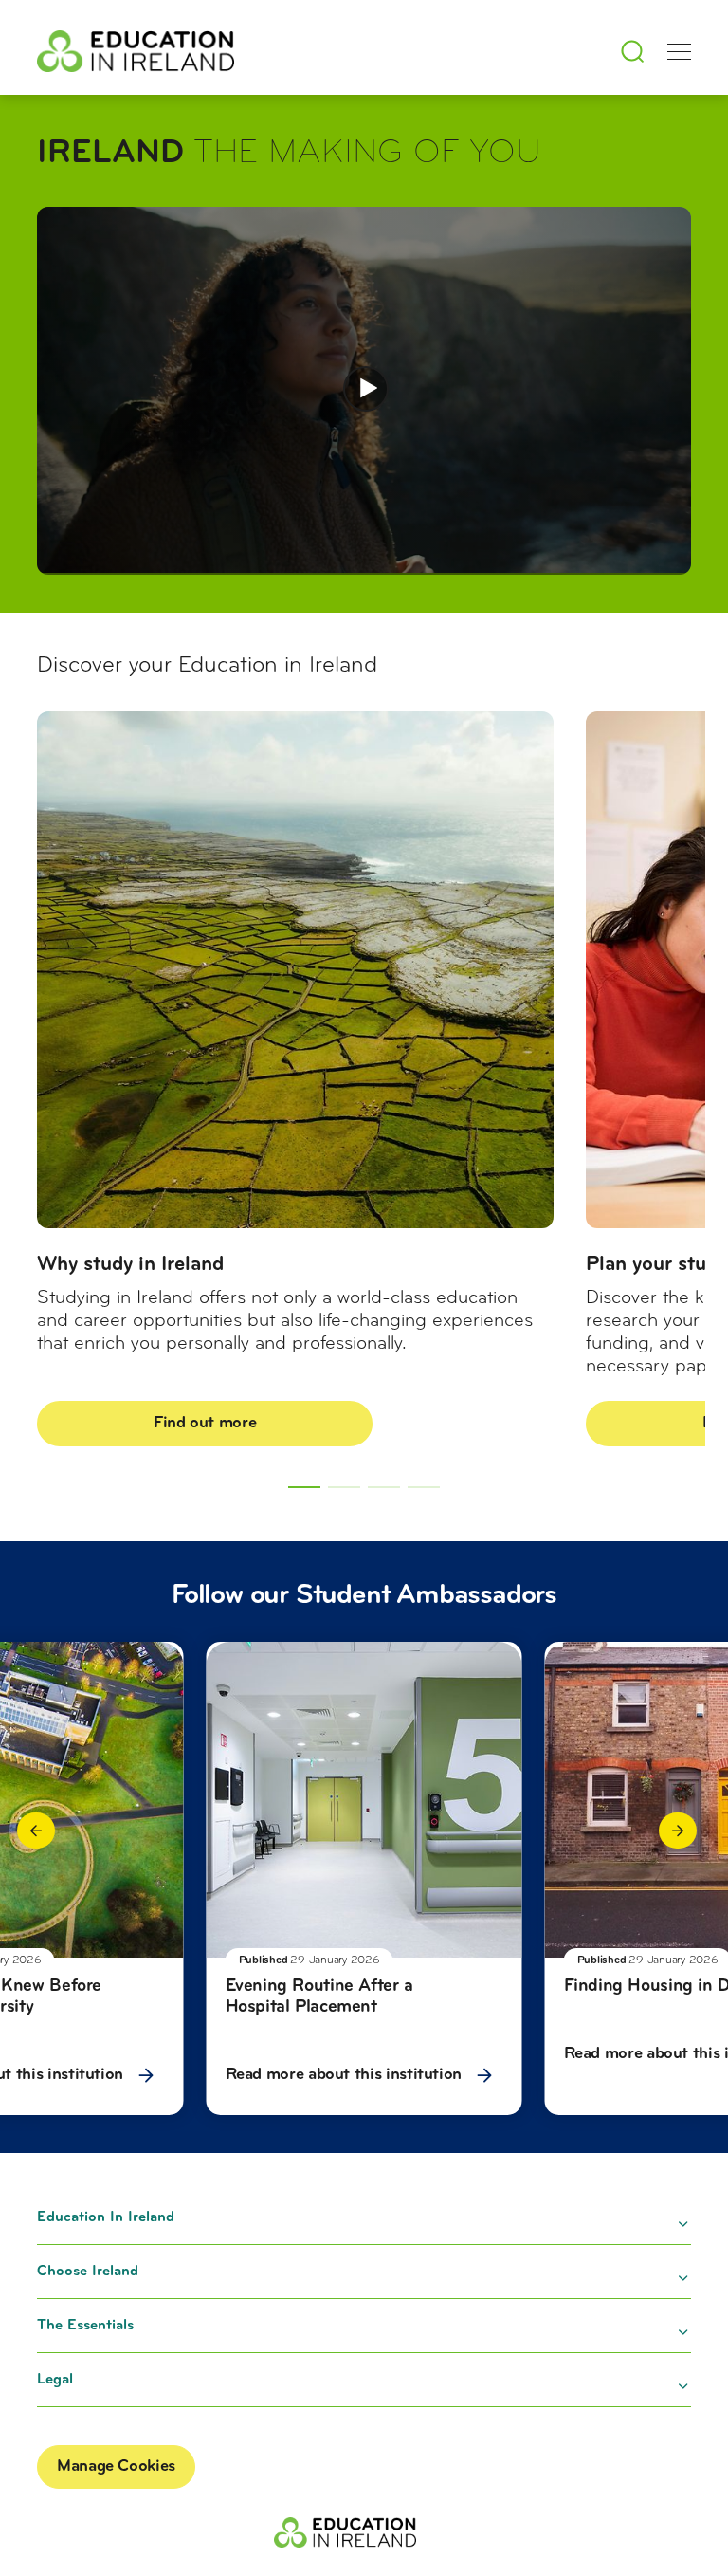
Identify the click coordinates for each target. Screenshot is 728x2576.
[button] (36, 1831)
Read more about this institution (346, 2075)
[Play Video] (366, 389)
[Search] (632, 51)
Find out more (205, 1424)
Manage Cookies (116, 2467)
